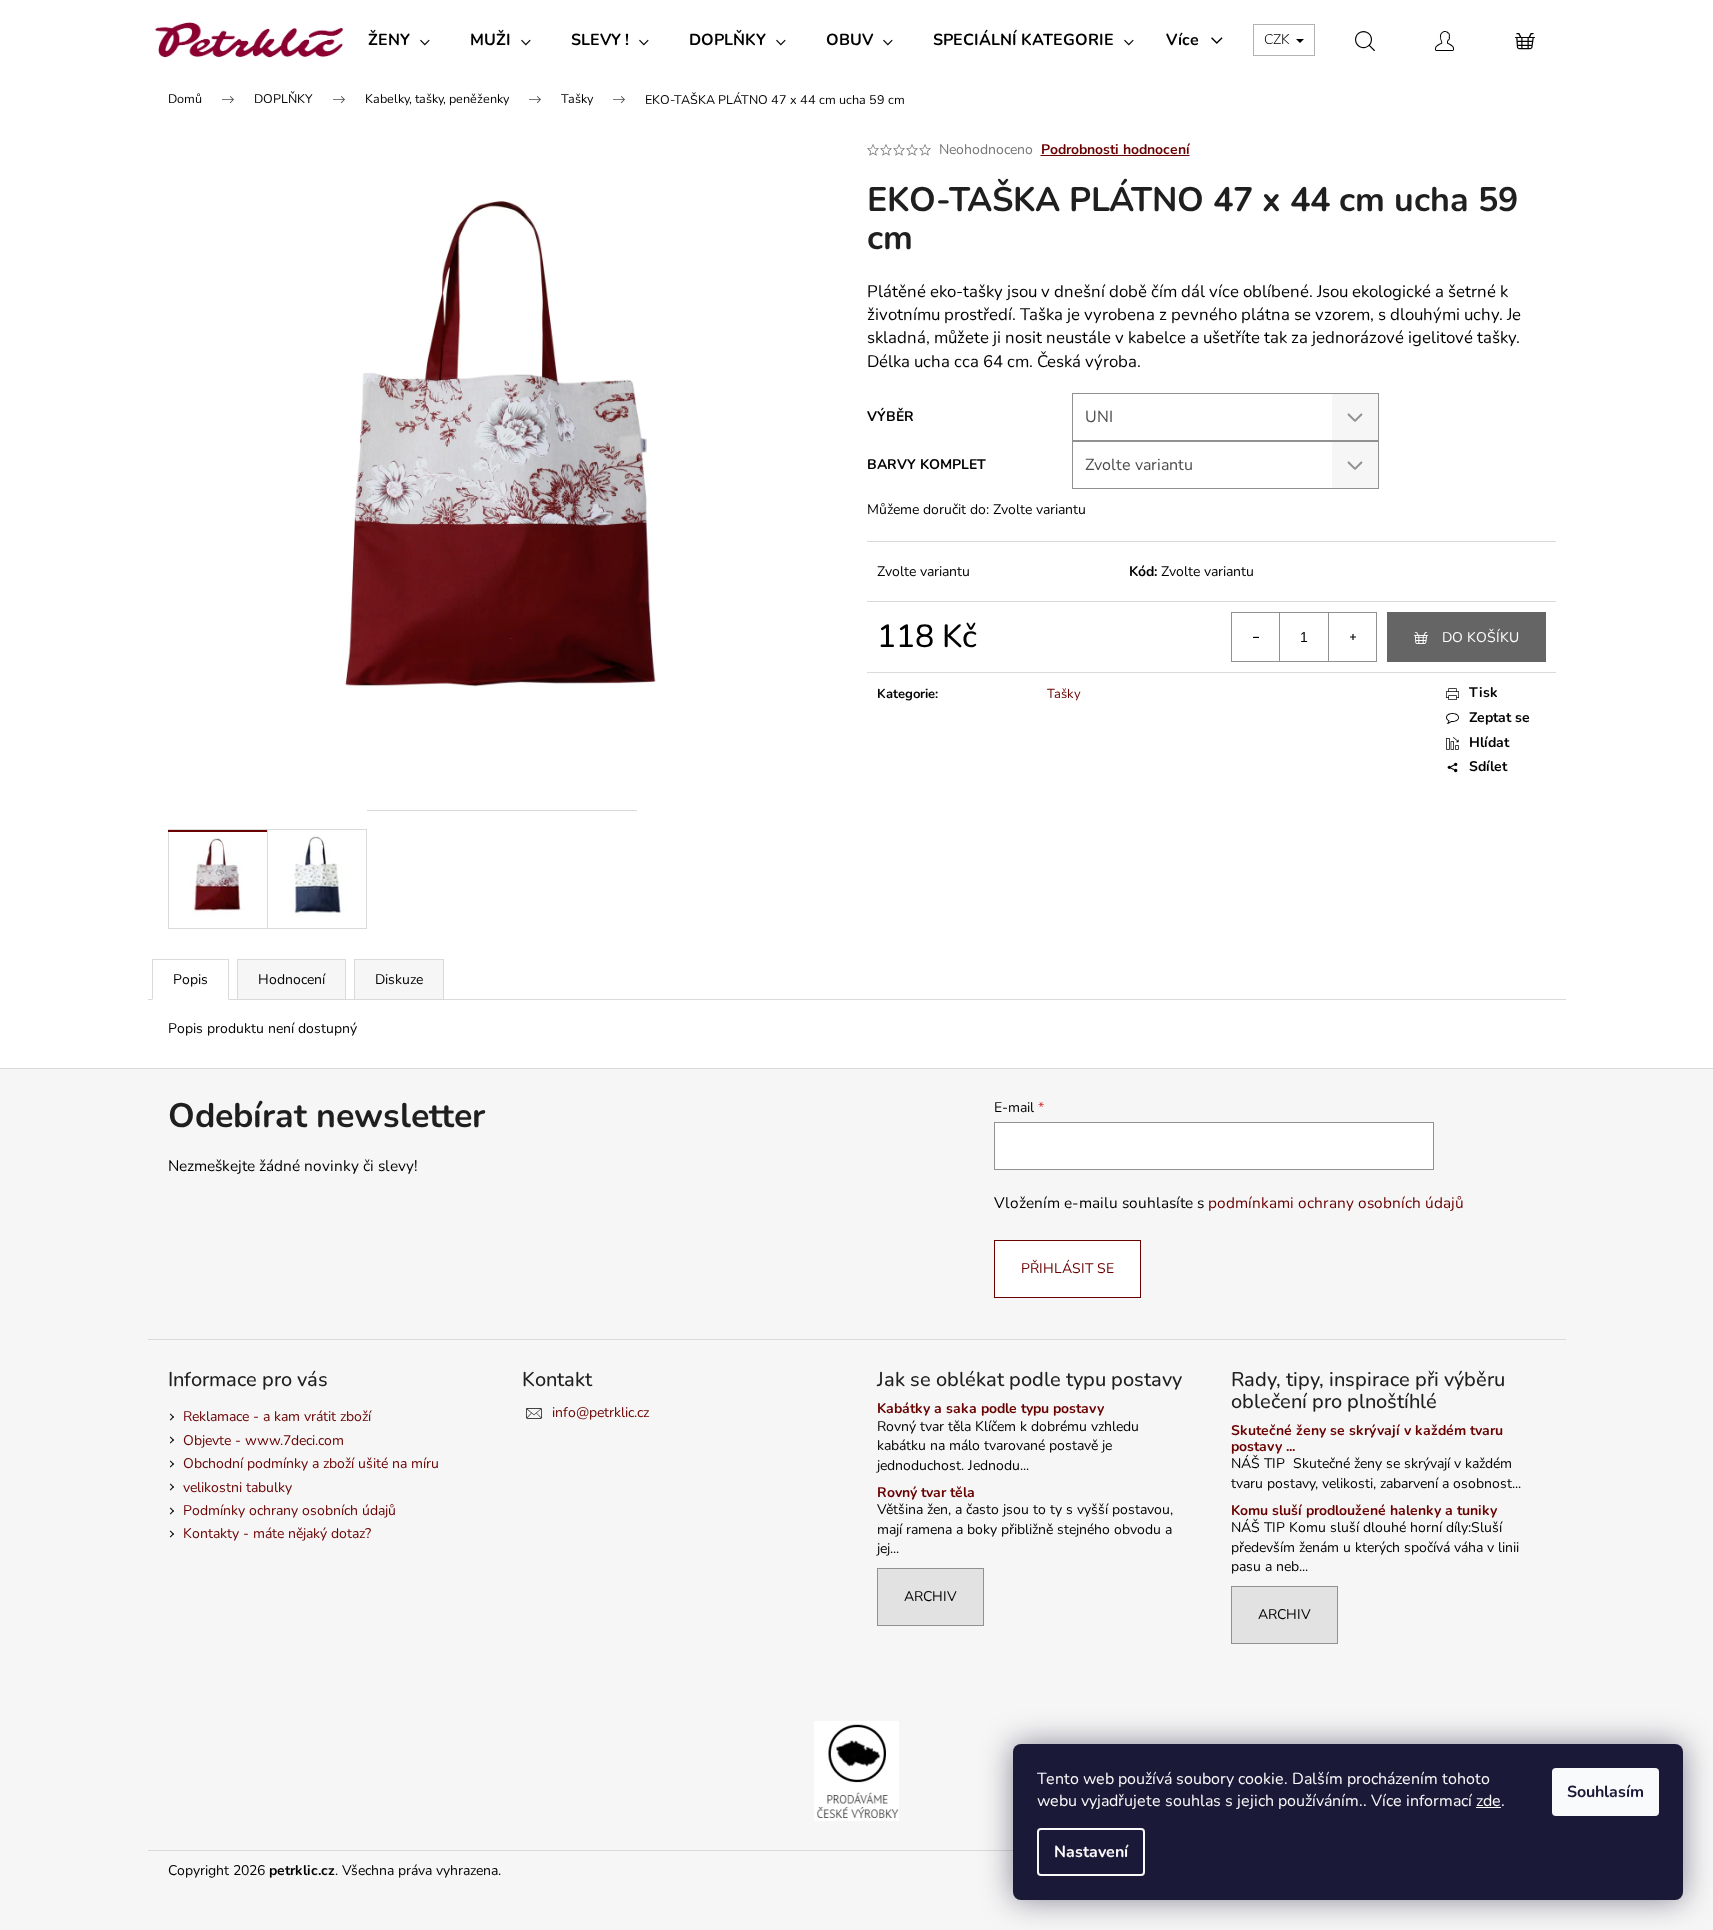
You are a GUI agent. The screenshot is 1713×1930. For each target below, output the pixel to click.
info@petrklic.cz (600, 1412)
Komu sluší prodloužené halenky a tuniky (1364, 1510)
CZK (1279, 39)
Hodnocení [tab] (291, 979)
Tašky (1064, 694)
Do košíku (1480, 637)
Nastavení (1091, 1852)
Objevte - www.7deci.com (263, 1440)
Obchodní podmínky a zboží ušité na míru (311, 1463)
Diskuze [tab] (399, 979)
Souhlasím (1605, 1792)
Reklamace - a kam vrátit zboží (277, 1416)
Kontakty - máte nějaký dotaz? (277, 1533)
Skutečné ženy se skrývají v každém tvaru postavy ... (1367, 1438)
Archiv (930, 1596)
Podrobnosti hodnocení (1115, 149)
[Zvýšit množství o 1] (1352, 637)
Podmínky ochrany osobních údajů (289, 1510)
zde (1488, 1801)
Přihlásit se (1067, 1268)
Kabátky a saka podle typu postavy (990, 1408)
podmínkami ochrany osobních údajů (1336, 1202)
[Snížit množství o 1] (1256, 637)
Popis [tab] (190, 979)
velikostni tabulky (237, 1487)
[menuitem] (399, 40)
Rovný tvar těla (926, 1492)
